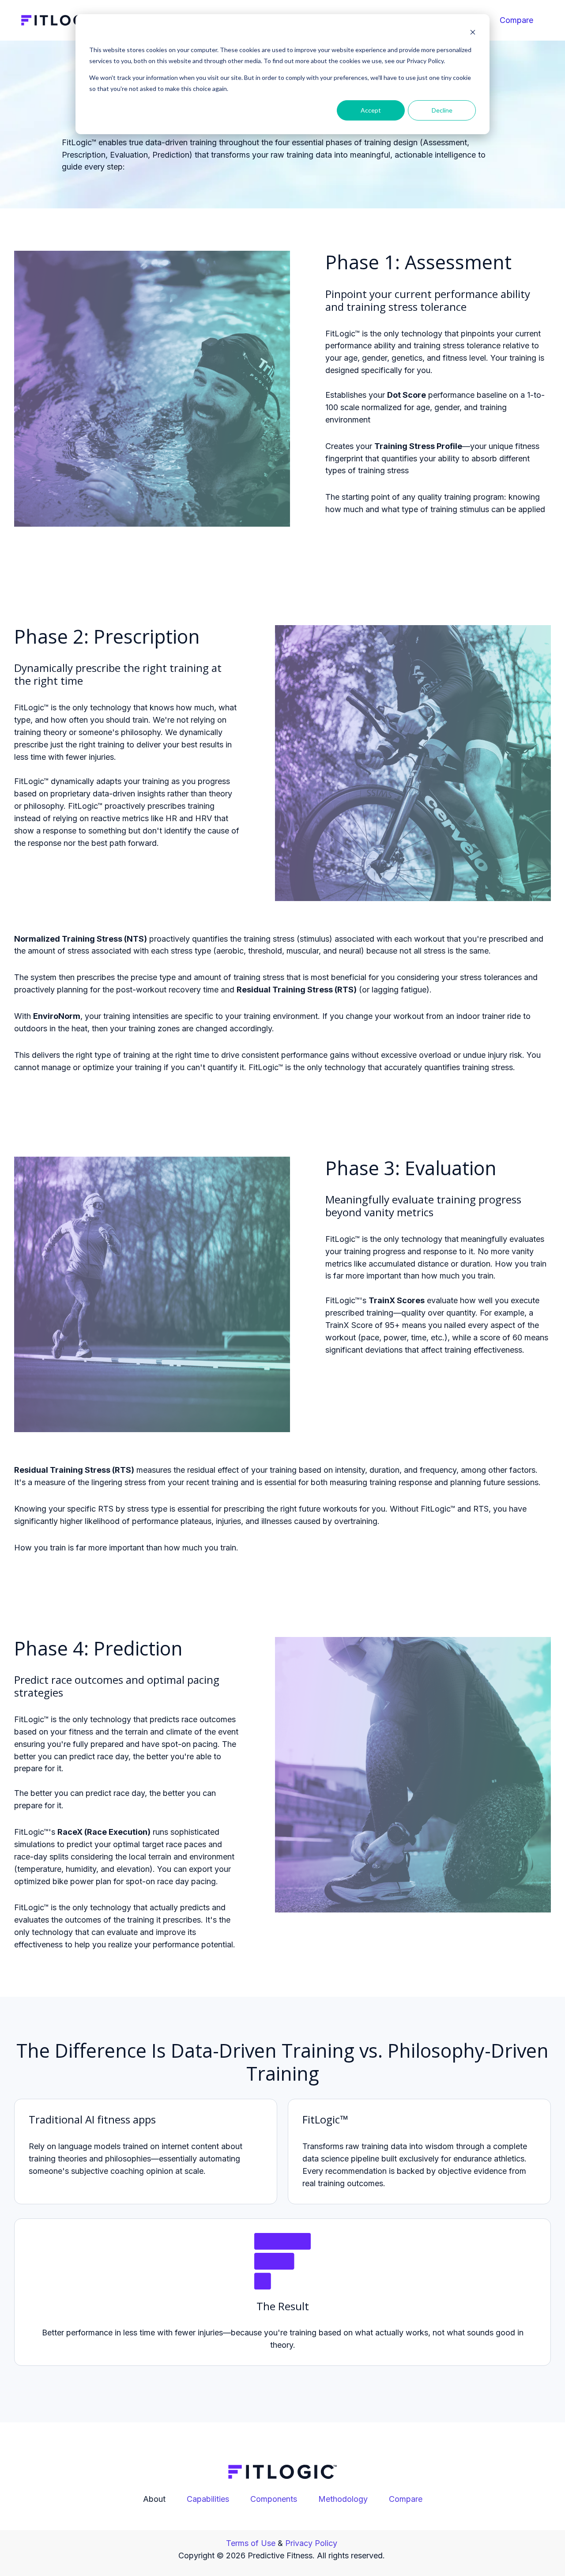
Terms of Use (251, 2543)
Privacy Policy (310, 2543)
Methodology (343, 2499)
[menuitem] (519, 20)
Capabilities (208, 2499)
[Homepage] (62, 20)
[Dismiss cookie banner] (473, 33)
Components (274, 2499)
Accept (371, 110)
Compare (516, 20)
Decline (442, 110)
